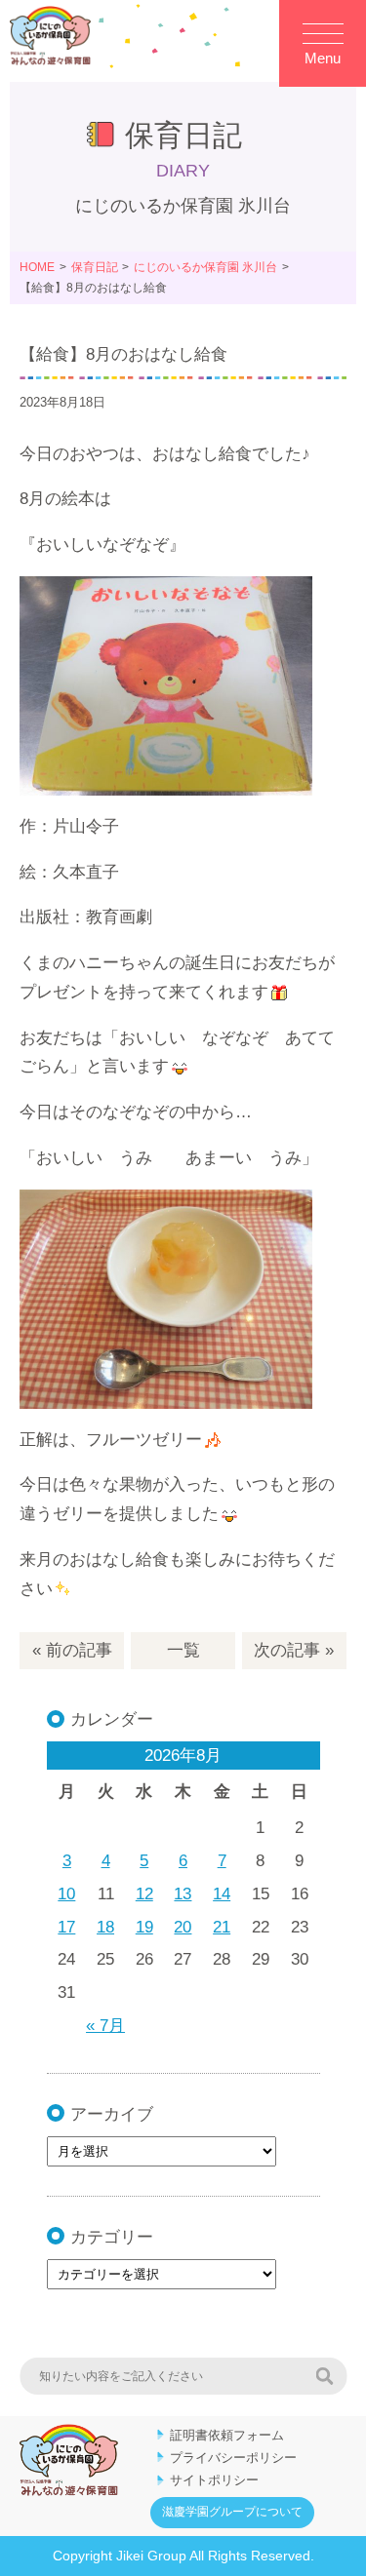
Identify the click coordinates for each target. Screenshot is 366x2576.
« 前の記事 (72, 1650)
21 (222, 1927)
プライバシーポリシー (233, 2458)
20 (183, 1927)
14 (222, 1894)
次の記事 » (294, 1650)
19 (144, 1927)
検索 (324, 2376)
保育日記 (95, 267)
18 (105, 1927)
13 (183, 1894)
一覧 (183, 1650)
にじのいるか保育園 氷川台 (205, 267)
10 (66, 1894)
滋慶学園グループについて (232, 2512)
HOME (37, 267)
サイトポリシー (214, 2480)
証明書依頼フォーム (227, 2435)
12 (144, 1894)
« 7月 (105, 2026)
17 (66, 1927)
